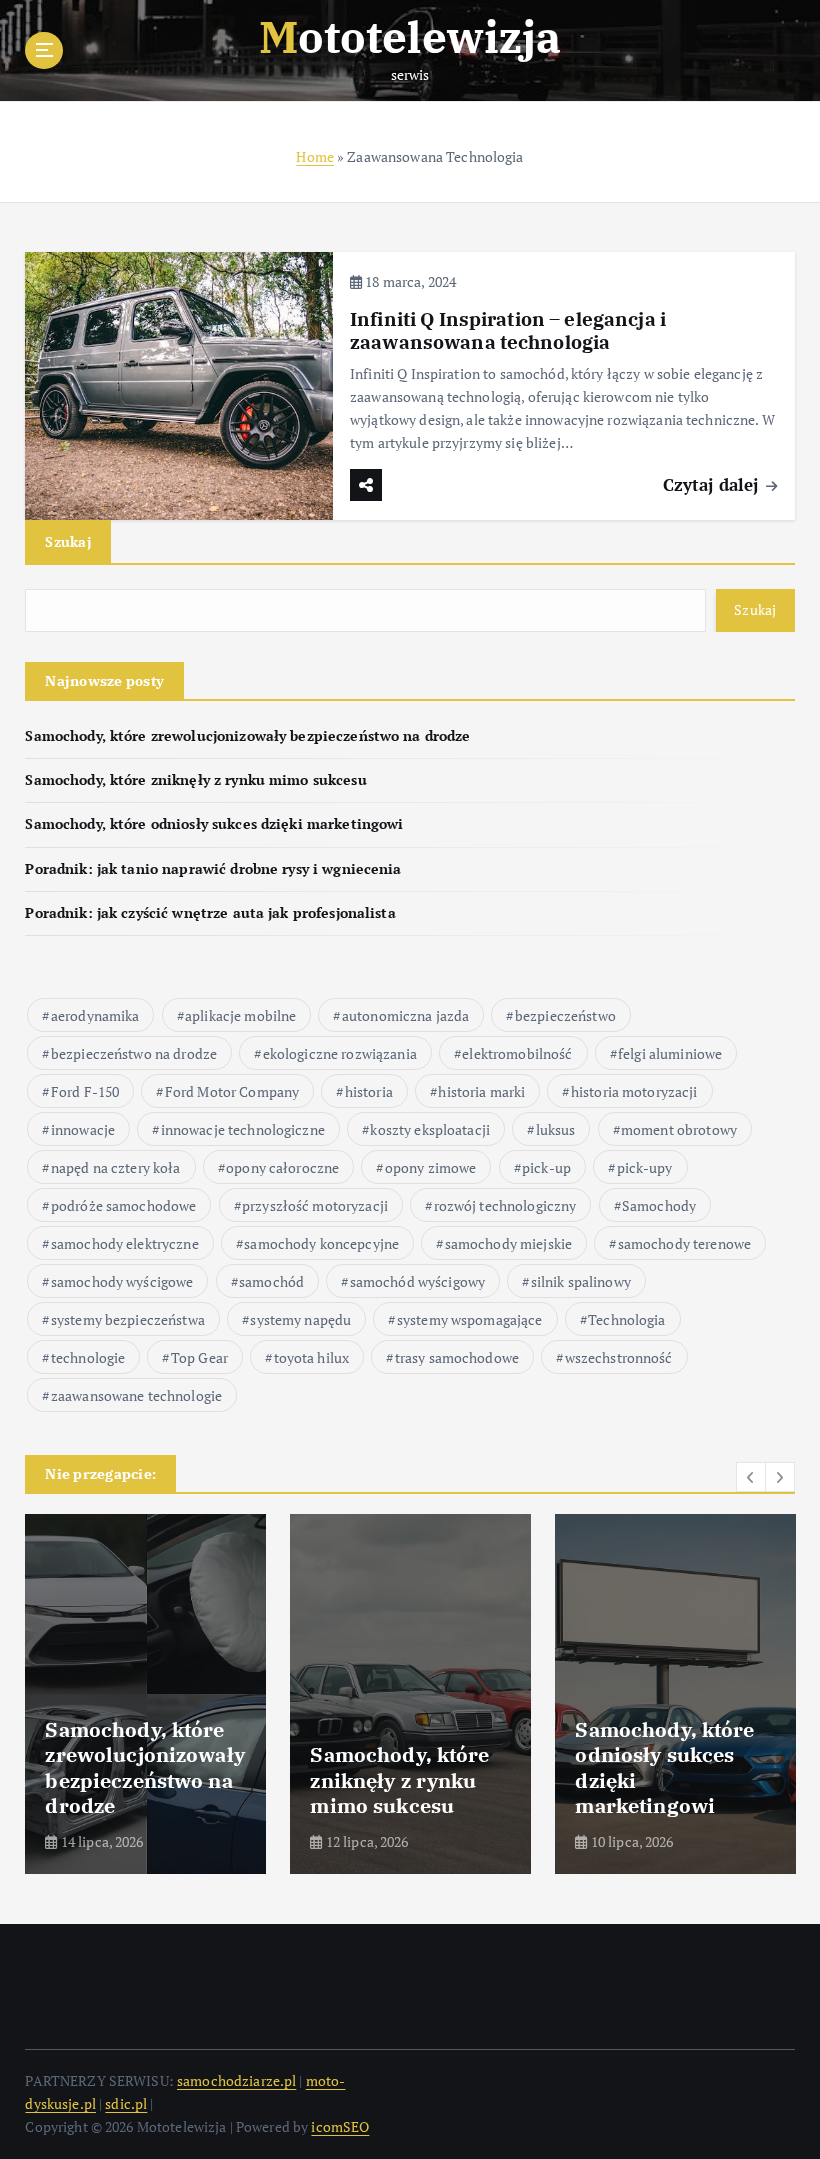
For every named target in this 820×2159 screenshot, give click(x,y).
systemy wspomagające (470, 1319)
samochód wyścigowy (417, 1281)
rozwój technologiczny (505, 1205)
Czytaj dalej (713, 484)
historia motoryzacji (634, 1091)
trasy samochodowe (457, 1357)
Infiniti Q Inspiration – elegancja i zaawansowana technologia (508, 330)
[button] (751, 1477)
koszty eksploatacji (430, 1129)
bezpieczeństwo (565, 1015)
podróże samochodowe (124, 1205)
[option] (145, 1694)
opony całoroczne (282, 1167)
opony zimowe (431, 1167)
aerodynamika (95, 1015)
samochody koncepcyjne (321, 1243)
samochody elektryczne (125, 1243)
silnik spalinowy (581, 1281)
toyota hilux (312, 1357)
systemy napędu (300, 1319)
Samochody (659, 1205)
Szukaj (68, 541)
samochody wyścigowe (122, 1281)
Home (315, 157)
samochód (271, 1281)
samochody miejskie (508, 1243)
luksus (556, 1129)
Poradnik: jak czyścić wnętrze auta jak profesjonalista (210, 913)
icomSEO (340, 2127)
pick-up (546, 1167)
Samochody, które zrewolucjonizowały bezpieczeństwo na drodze (247, 736)
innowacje (83, 1129)
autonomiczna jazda (405, 1015)
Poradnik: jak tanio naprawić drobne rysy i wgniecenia (213, 869)
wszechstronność (619, 1357)
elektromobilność (517, 1053)
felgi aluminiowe (670, 1053)
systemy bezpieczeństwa (128, 1319)
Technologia (627, 1319)
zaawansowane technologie (136, 1395)
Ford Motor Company (232, 1091)
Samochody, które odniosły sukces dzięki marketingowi (214, 824)
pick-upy (645, 1167)
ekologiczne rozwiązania (340, 1053)
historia (369, 1091)
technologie (88, 1357)
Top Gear (199, 1357)
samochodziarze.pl (236, 2081)
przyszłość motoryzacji (315, 1205)
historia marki (481, 1091)
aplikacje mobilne (240, 1015)
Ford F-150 (85, 1091)
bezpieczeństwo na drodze (134, 1053)
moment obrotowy (679, 1129)
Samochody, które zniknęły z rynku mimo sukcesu (195, 780)
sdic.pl (126, 2104)
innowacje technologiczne (243, 1129)
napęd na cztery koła (116, 1167)
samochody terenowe (684, 1243)
